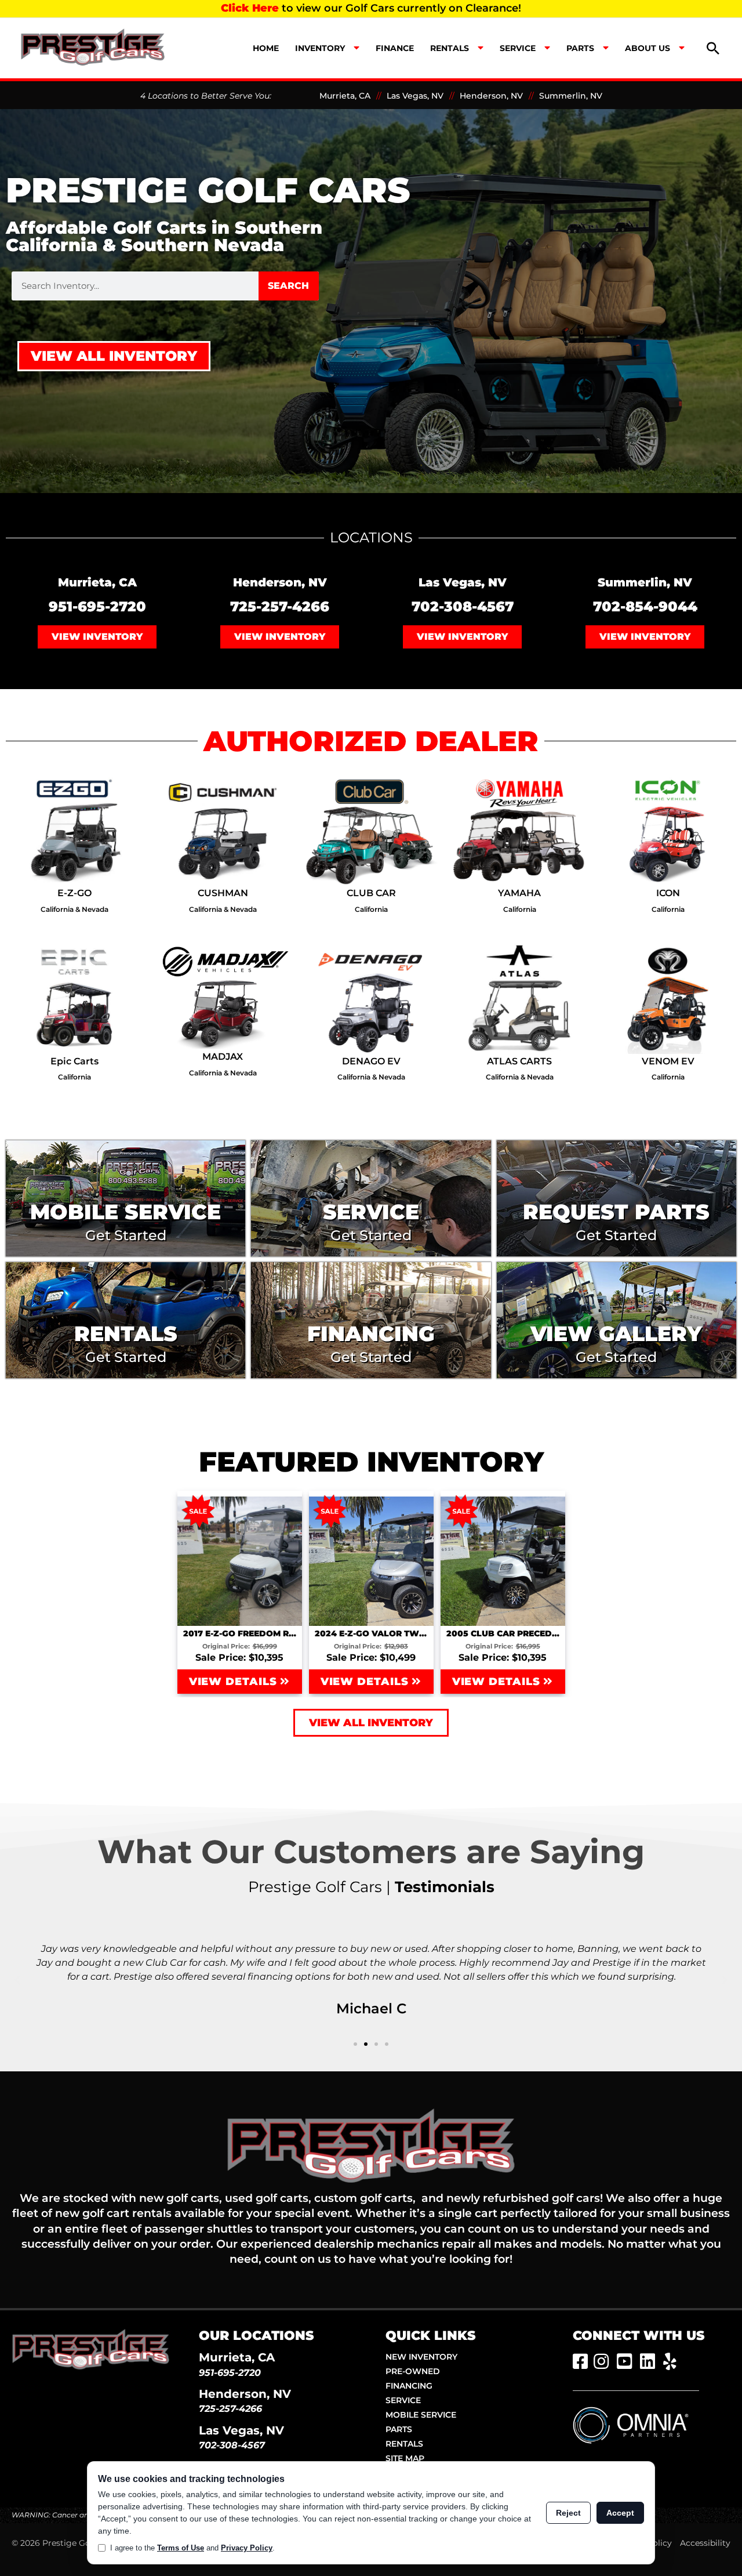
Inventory (320, 48)
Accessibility (705, 2543)
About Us (648, 48)
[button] (713, 48)
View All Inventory (114, 356)
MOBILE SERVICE (421, 2415)
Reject (568, 2513)
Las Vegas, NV (415, 96)
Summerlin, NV (571, 96)
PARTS (399, 2429)
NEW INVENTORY (421, 2357)
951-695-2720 (97, 606)
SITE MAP (405, 2458)
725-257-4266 (280, 606)
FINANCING (409, 2386)
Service (518, 48)
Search (288, 286)
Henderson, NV (491, 96)
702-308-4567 (463, 606)
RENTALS (404, 2444)
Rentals (450, 48)
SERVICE (403, 2400)
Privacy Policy (247, 2548)
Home (266, 48)
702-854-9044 (645, 606)
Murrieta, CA (345, 96)
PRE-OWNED (413, 2371)
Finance (395, 48)
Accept (620, 2513)
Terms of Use (181, 2548)
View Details (235, 1682)
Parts (580, 48)
